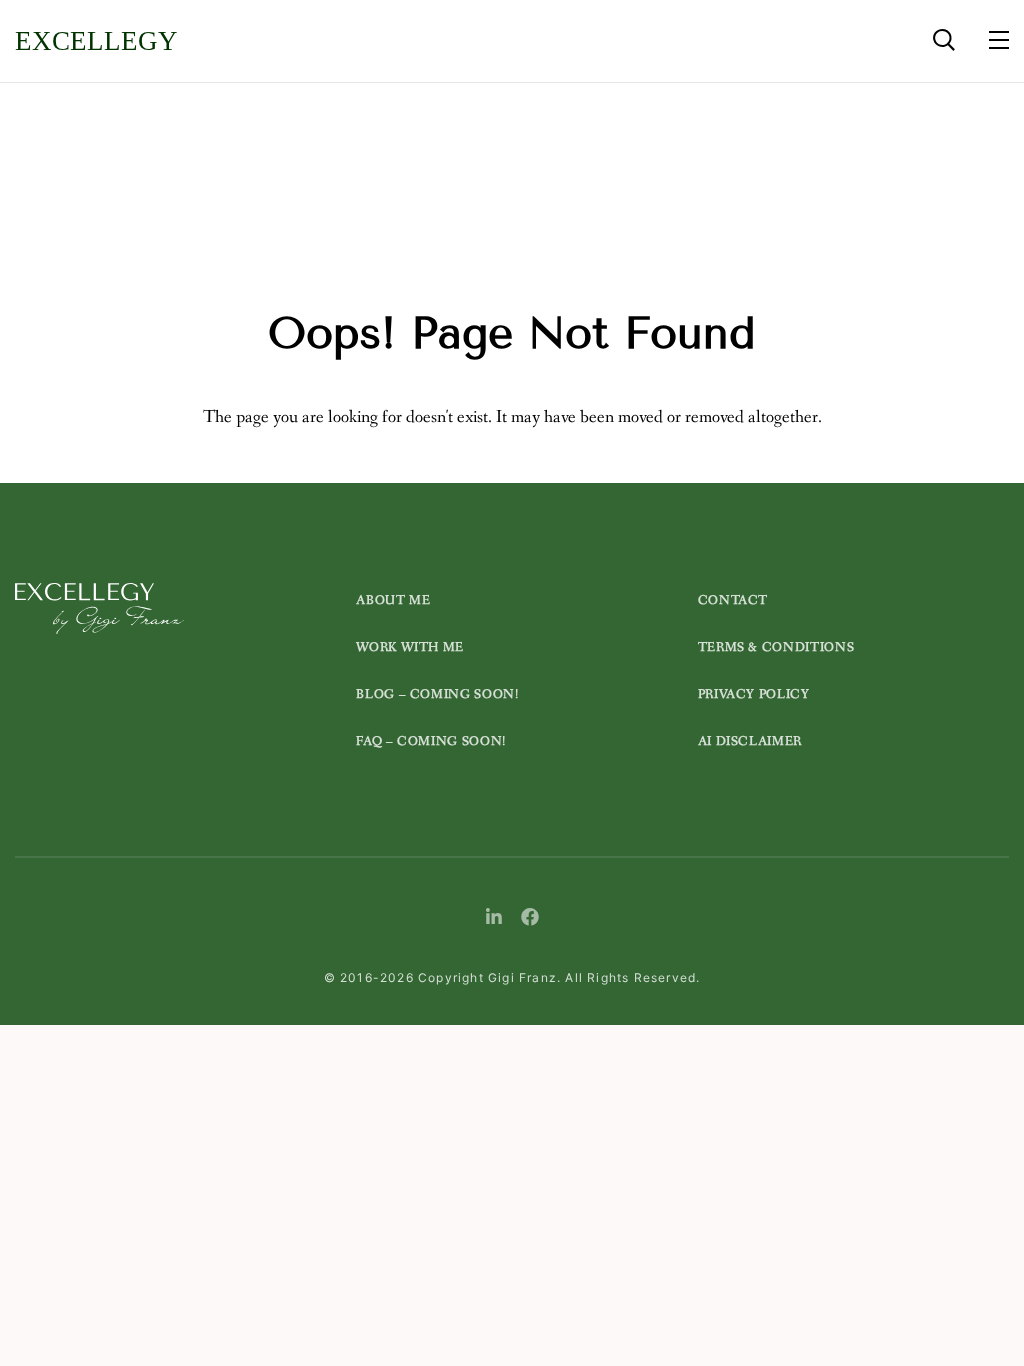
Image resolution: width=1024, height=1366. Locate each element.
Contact (733, 600)
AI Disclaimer (750, 741)
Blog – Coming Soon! (437, 694)
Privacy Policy (754, 694)
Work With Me (410, 647)
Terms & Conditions (776, 647)
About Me (393, 600)
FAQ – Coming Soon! (431, 741)
